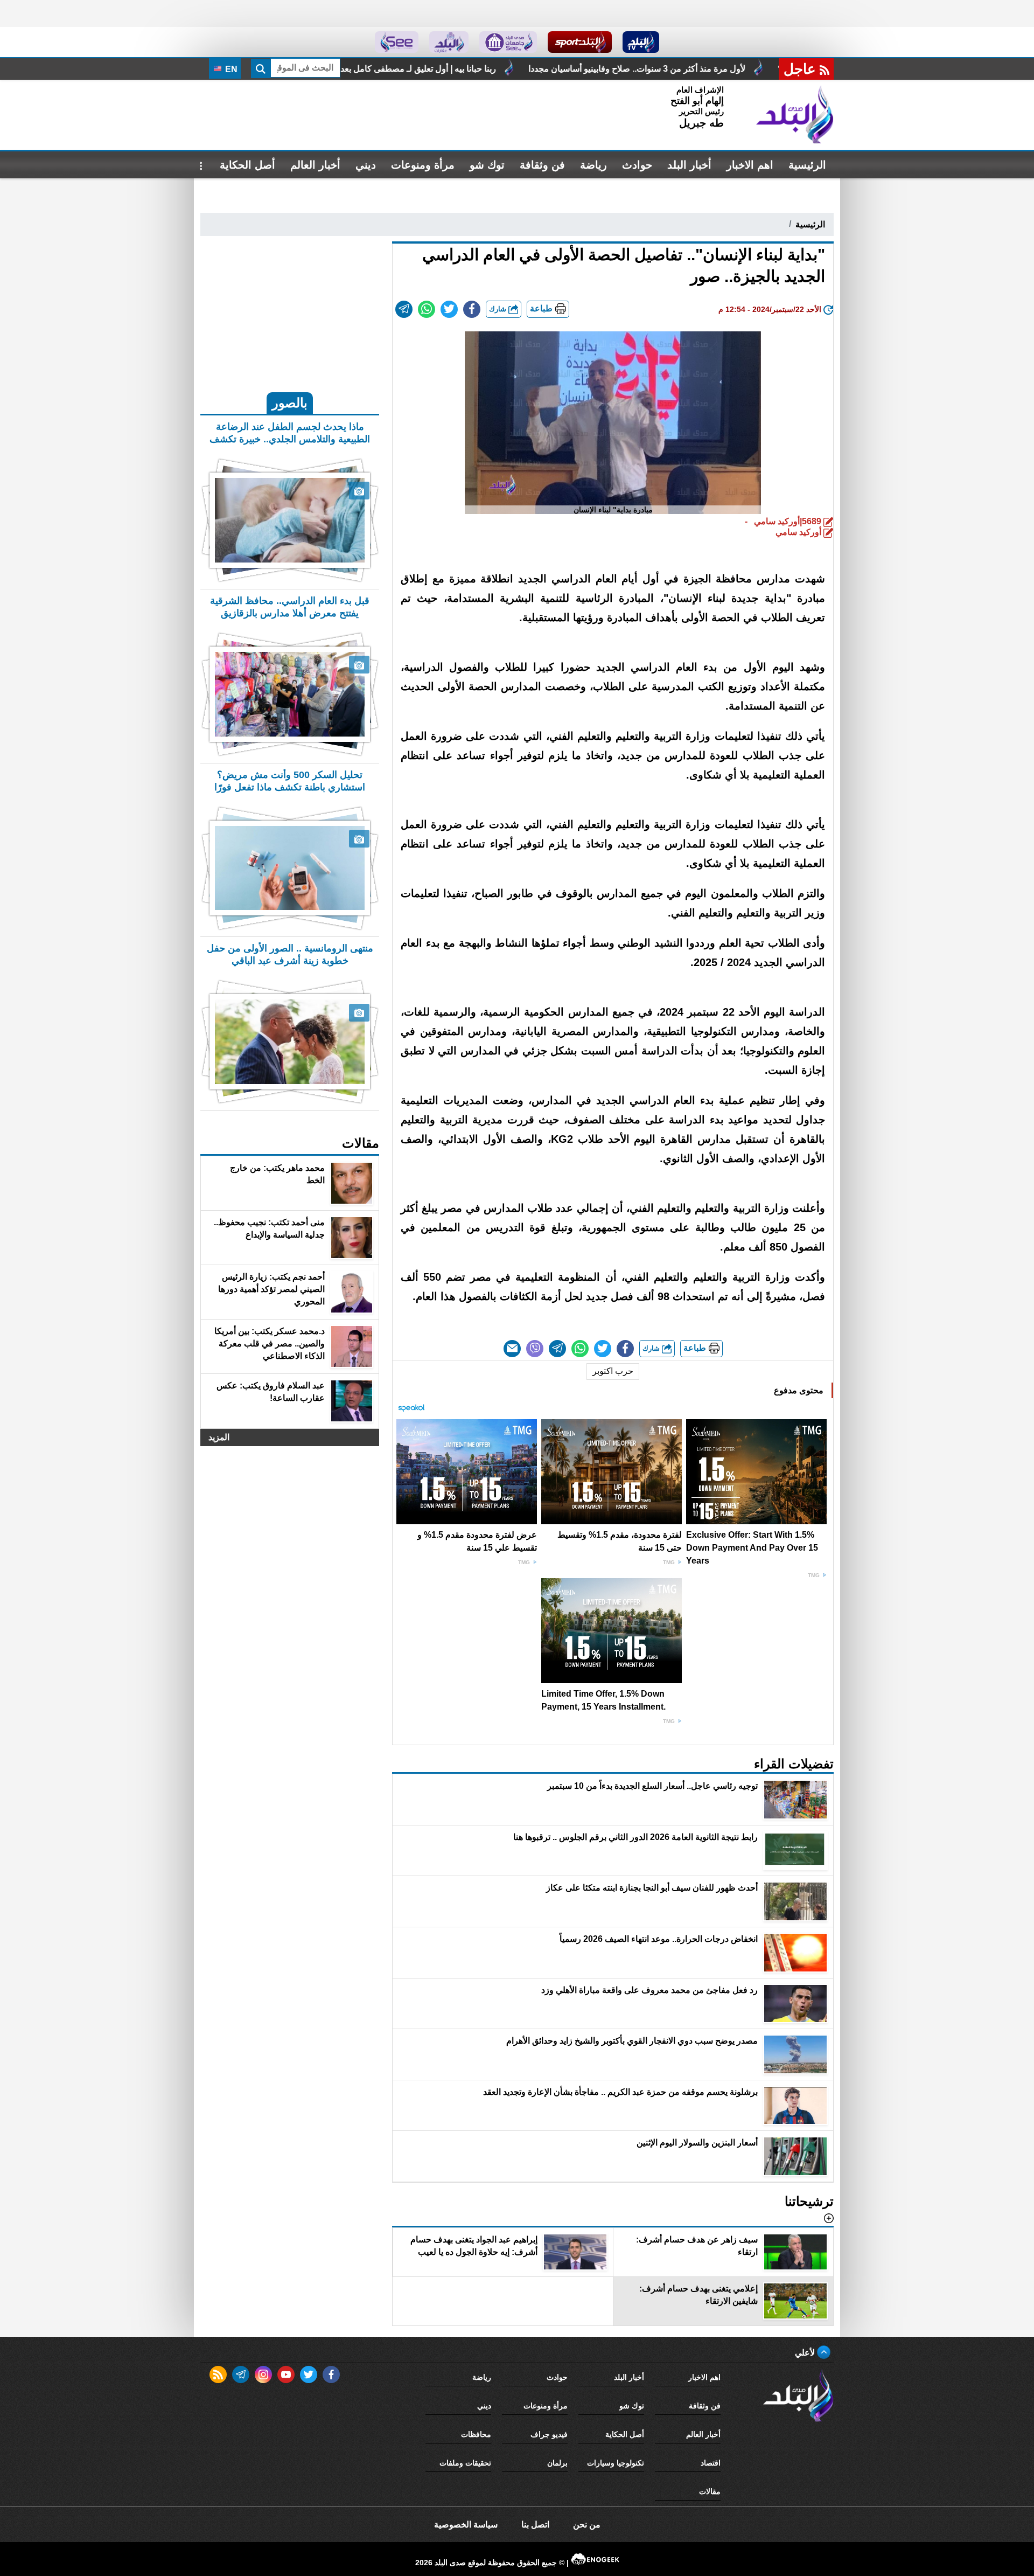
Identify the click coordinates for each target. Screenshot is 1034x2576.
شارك (499, 309)
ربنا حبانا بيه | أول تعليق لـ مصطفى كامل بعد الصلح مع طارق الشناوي (573, 69)
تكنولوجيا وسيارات (616, 2463)
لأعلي (806, 2353)
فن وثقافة (542, 165)
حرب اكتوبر (613, 1371)
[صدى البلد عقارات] (449, 42)
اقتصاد (711, 2463)
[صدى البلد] (795, 115)
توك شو (487, 165)
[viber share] (535, 1349)
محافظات (476, 2434)
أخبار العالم (315, 165)
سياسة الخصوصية (466, 2525)
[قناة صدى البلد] (641, 42)
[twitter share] (449, 309)
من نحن (587, 2525)
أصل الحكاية (247, 165)
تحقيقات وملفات (465, 2463)
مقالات (710, 2491)
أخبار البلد (689, 165)
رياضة (593, 165)
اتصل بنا (535, 2525)
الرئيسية (807, 165)
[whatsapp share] (427, 309)
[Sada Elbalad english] (397, 42)
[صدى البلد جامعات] (508, 42)
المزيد (219, 1437)
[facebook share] (472, 309)
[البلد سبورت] (580, 42)
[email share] (404, 309)
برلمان (557, 2463)
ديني (366, 165)
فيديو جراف (549, 2434)
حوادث (637, 165)
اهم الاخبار (750, 165)
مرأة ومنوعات (423, 165)
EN (230, 69)
